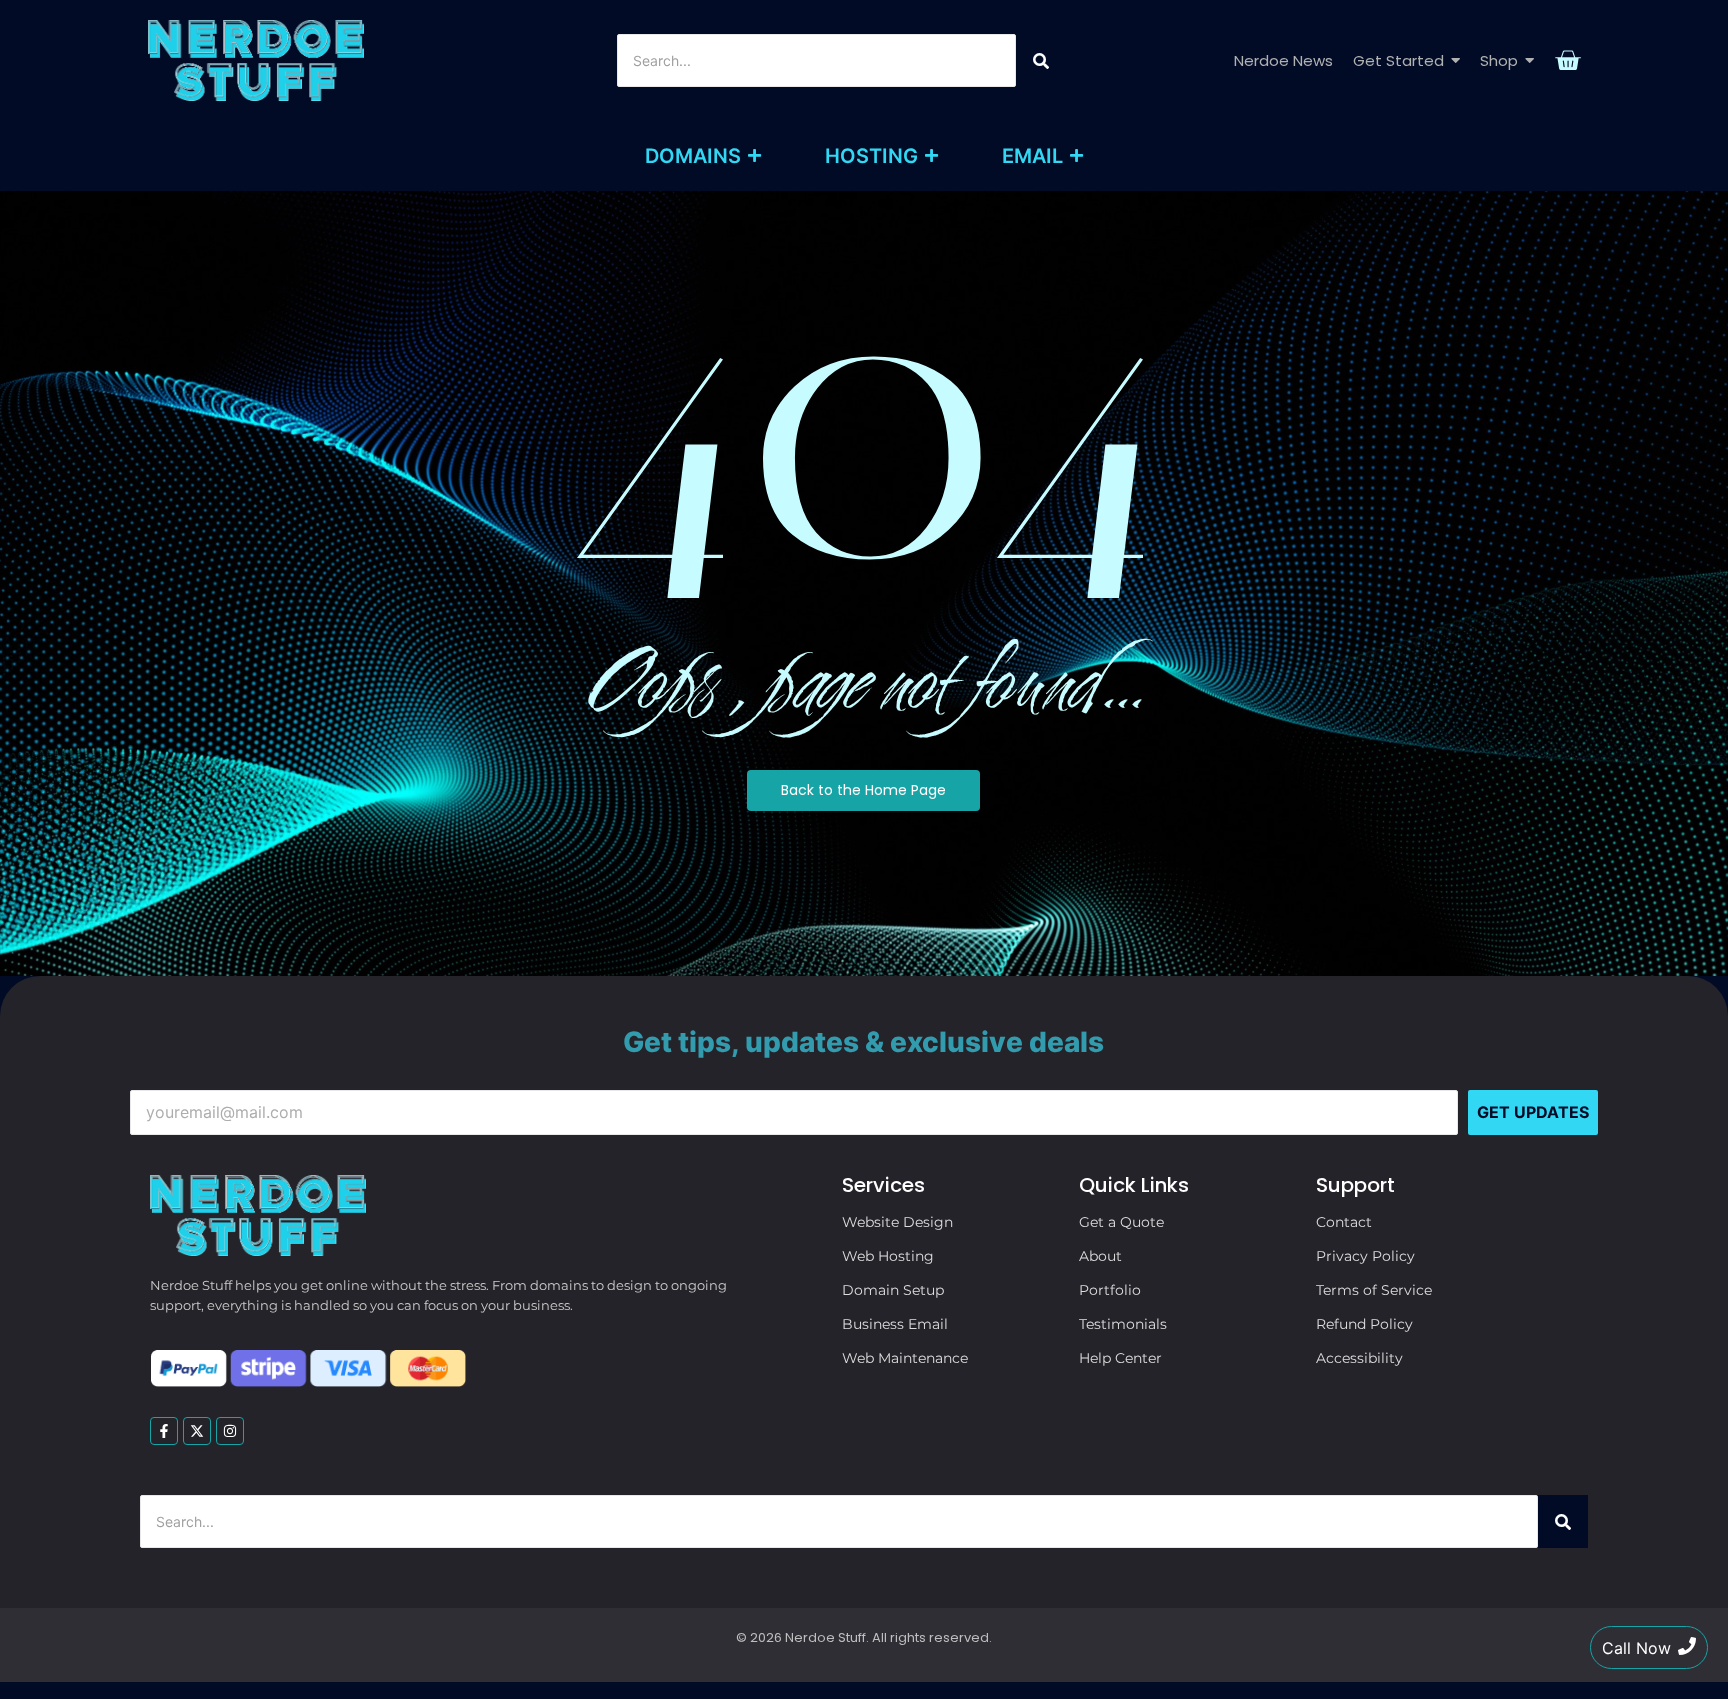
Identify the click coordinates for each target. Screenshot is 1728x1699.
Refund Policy (1364, 1324)
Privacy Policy (1365, 1256)
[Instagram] (230, 1431)
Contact (1344, 1222)
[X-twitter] (197, 1431)
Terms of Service (1374, 1290)
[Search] (1041, 60)
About (1100, 1256)
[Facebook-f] (164, 1431)
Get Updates (1533, 1112)
